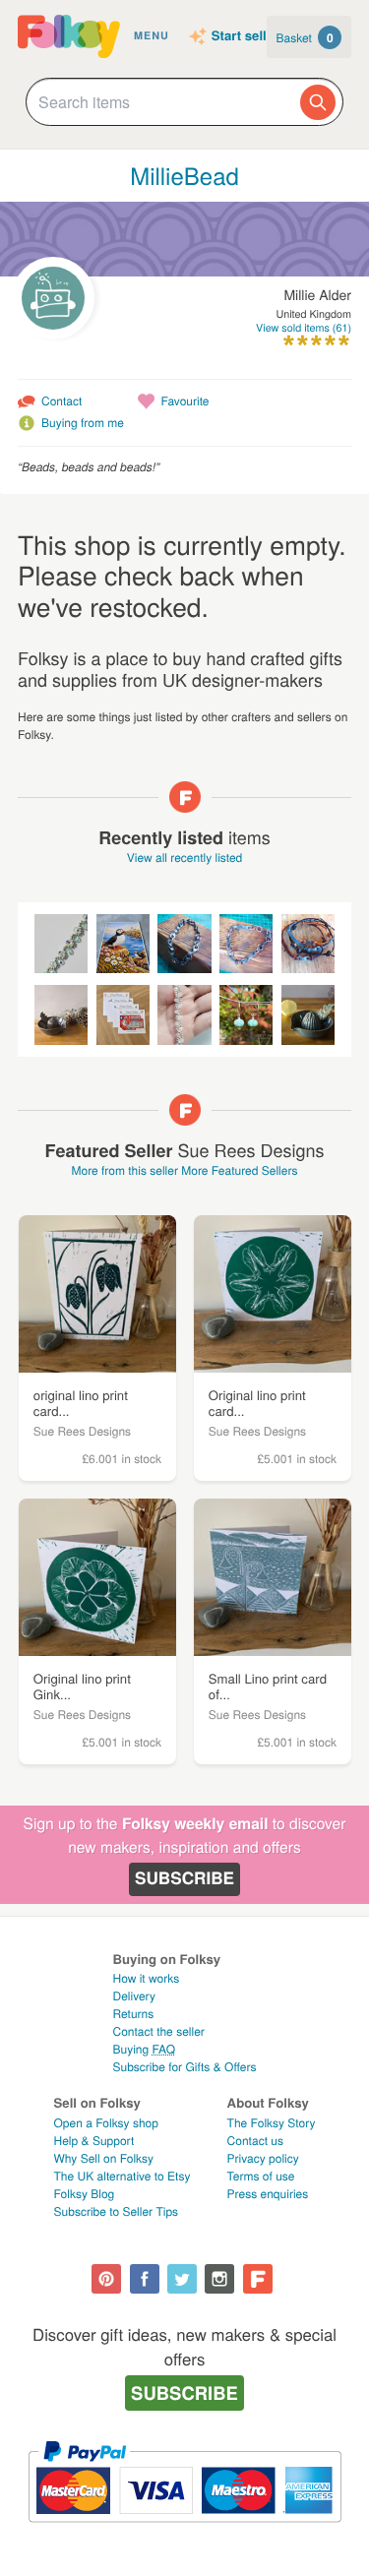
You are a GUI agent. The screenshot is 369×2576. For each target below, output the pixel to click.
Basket (305, 37)
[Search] (318, 102)
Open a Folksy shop (106, 2123)
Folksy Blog (85, 2194)
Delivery (133, 1996)
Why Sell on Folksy (104, 2158)
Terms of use (261, 2176)
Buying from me (83, 423)
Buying (144, 2049)
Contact (61, 401)
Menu (152, 36)
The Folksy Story (272, 2123)
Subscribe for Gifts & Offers (184, 2067)
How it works (146, 1978)
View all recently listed (185, 858)
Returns (133, 2014)
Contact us (255, 2141)
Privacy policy (263, 2158)
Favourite (184, 401)
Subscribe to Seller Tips (117, 2211)
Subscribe (184, 1878)
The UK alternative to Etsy (123, 2176)
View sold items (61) (304, 328)
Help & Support (94, 2141)
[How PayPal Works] (184, 2531)
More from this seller (124, 1170)
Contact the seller (158, 2031)
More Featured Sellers (239, 1170)
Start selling (249, 36)
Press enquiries (268, 2194)
